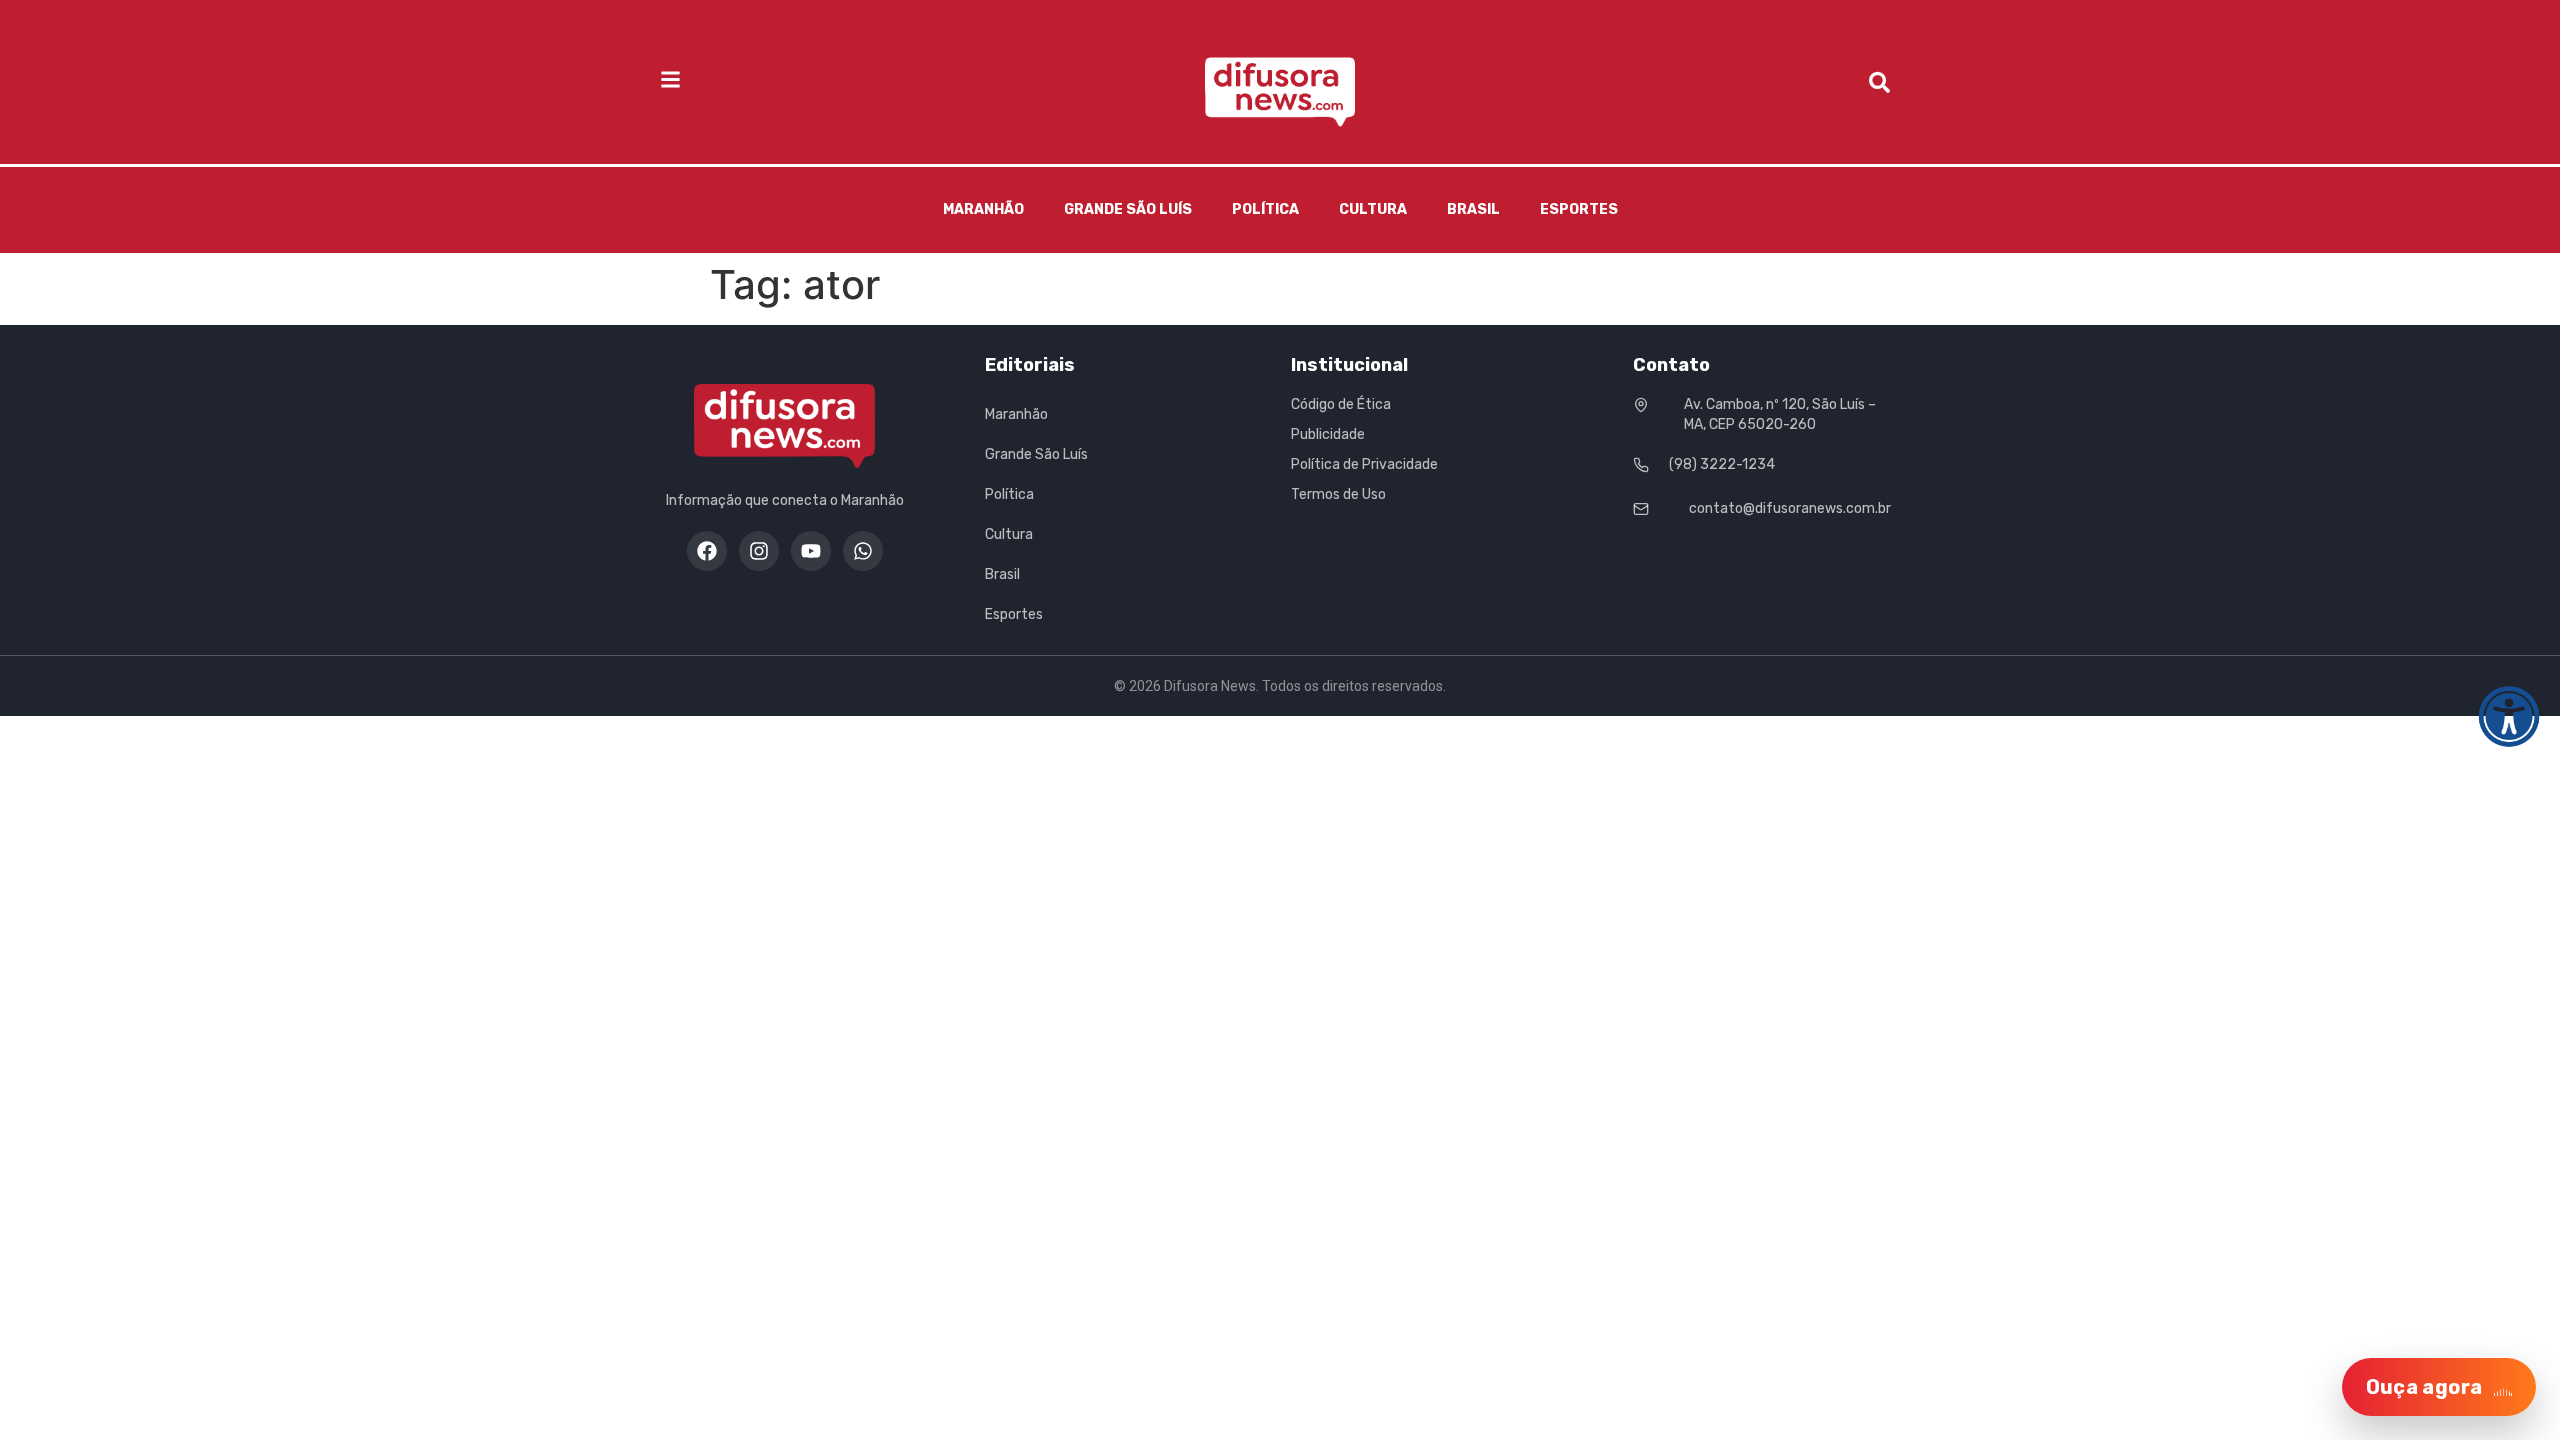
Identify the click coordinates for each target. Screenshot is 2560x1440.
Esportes (1579, 209)
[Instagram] (759, 551)
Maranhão (983, 209)
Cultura (1373, 209)
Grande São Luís (1128, 209)
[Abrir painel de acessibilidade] (2509, 717)
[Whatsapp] (863, 551)
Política (1265, 209)
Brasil (1473, 209)
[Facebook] (707, 551)
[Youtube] (811, 551)
